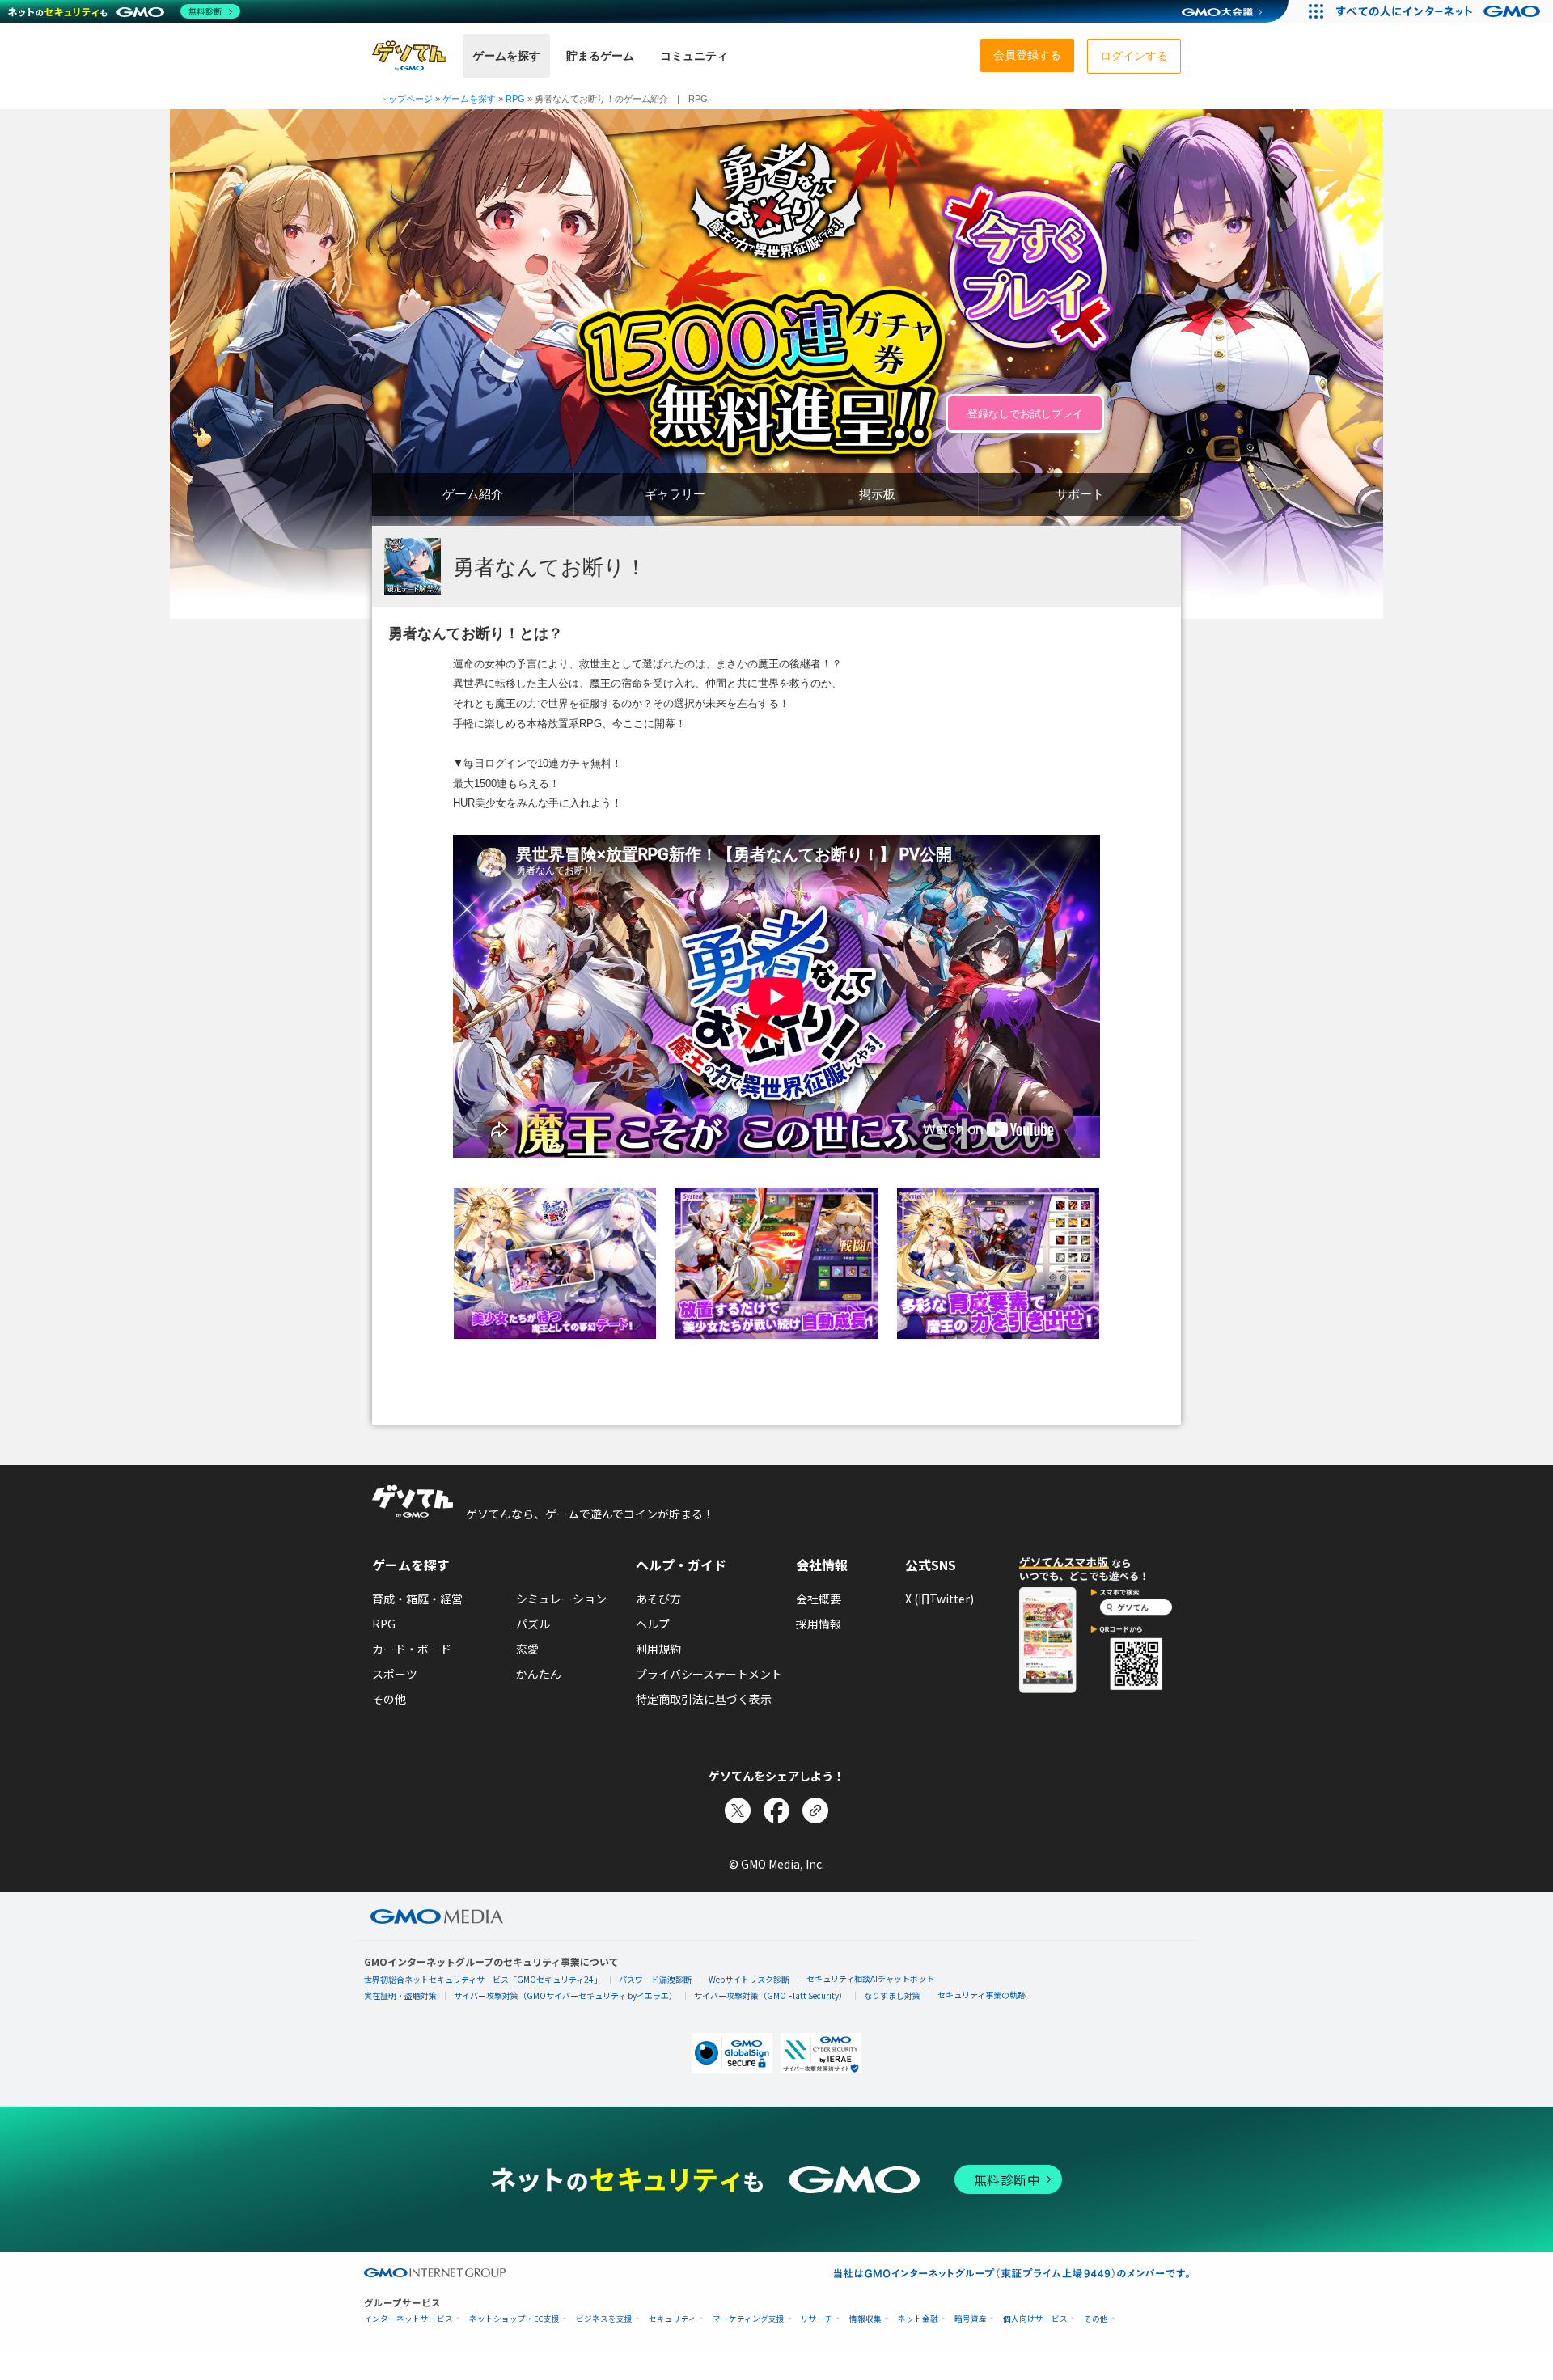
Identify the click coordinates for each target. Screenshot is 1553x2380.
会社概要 (819, 1599)
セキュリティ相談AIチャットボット (870, 1978)
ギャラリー (675, 494)
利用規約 (658, 1649)
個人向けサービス (1035, 2319)
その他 (389, 1699)
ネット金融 (918, 2319)
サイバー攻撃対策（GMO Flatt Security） (770, 1995)
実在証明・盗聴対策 (400, 1995)
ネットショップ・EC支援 (514, 2319)
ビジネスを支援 (604, 2319)
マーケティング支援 (749, 2319)
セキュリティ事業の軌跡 (982, 1995)
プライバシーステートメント (709, 1674)
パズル (533, 1624)
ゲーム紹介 (473, 494)
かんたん (539, 1674)
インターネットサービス (408, 2319)
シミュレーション (561, 1599)
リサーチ (817, 2319)
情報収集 (865, 2319)
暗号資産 (971, 2319)
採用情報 (819, 1624)
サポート (1080, 494)
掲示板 (877, 494)
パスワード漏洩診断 (655, 1979)
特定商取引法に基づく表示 (704, 1699)
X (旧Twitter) (939, 1599)
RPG (384, 1624)
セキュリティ (673, 2319)
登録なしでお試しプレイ (1025, 414)
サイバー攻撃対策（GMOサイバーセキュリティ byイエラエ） (565, 1995)
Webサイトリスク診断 (749, 1979)
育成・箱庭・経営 (417, 1599)
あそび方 (658, 1599)
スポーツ (395, 1674)
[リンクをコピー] (815, 1810)
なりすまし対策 (892, 1995)
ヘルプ (653, 1624)
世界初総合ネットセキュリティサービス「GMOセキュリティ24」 (483, 1979)
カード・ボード (412, 1649)
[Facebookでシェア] (776, 1810)
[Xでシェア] (738, 1810)
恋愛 (527, 1649)
